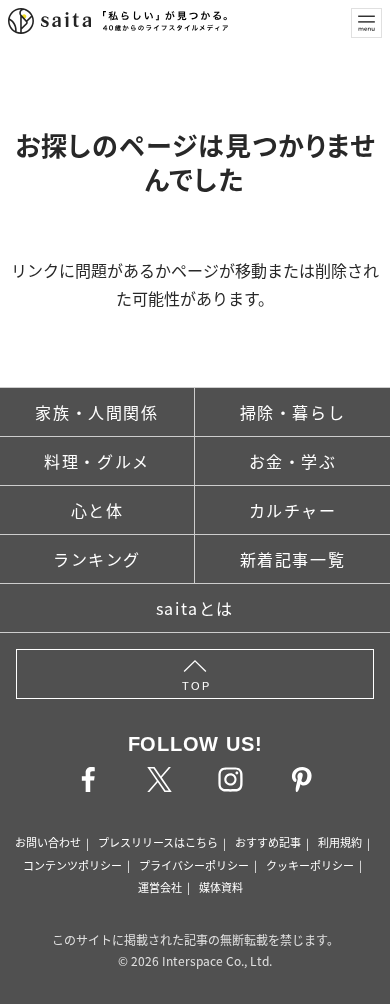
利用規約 (340, 842)
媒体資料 (221, 887)
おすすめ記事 (268, 842)
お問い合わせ (48, 842)
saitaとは (195, 608)
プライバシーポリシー (194, 865)
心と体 (97, 510)
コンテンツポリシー (72, 865)
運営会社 (160, 887)
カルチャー (293, 510)
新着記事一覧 (293, 559)
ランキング (97, 559)
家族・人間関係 (96, 412)
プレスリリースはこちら (158, 842)
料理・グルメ (97, 461)
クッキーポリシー (310, 865)
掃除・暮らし (293, 412)
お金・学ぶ (293, 461)
